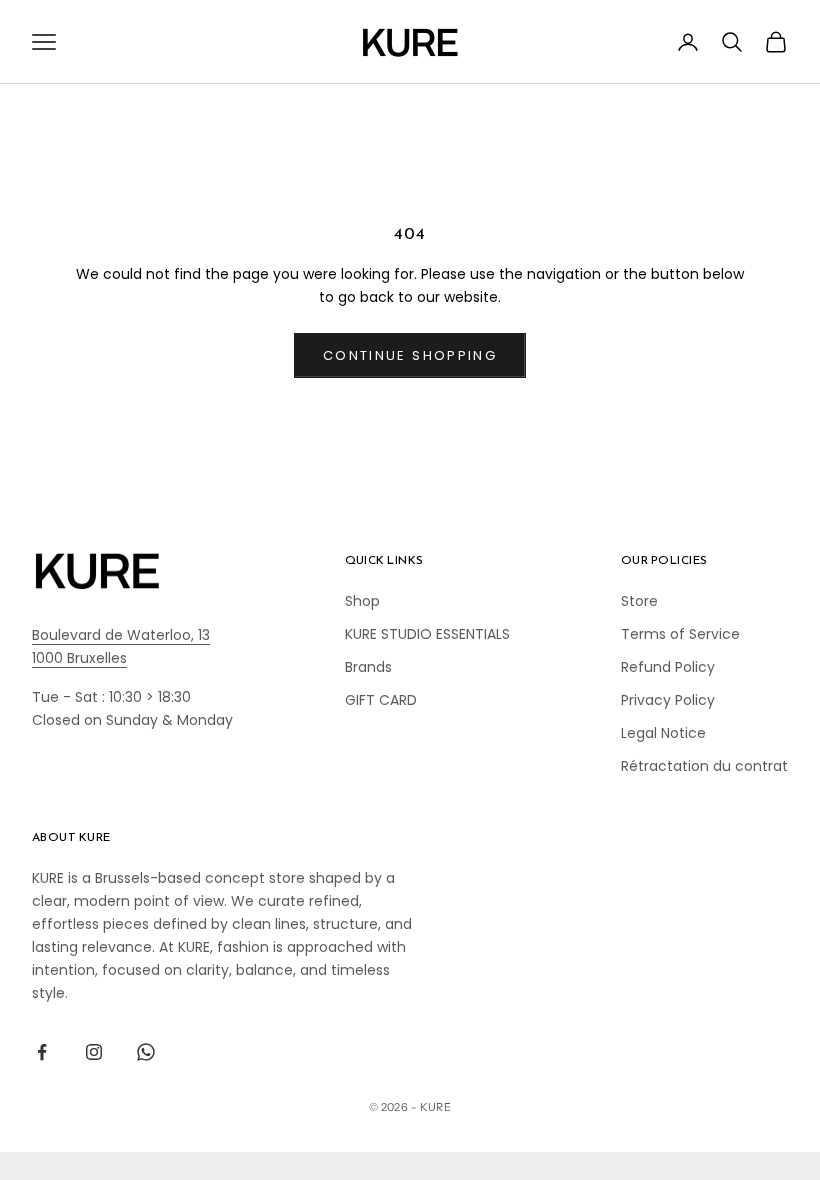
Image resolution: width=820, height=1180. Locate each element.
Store (639, 601)
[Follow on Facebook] (42, 1052)
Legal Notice (663, 733)
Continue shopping (410, 355)
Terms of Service (680, 634)
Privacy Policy (668, 700)
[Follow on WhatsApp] (146, 1052)
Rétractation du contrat (704, 766)
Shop (362, 601)
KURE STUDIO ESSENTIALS (427, 634)
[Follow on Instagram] (94, 1052)
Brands (368, 667)
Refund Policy (668, 667)
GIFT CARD (381, 700)
